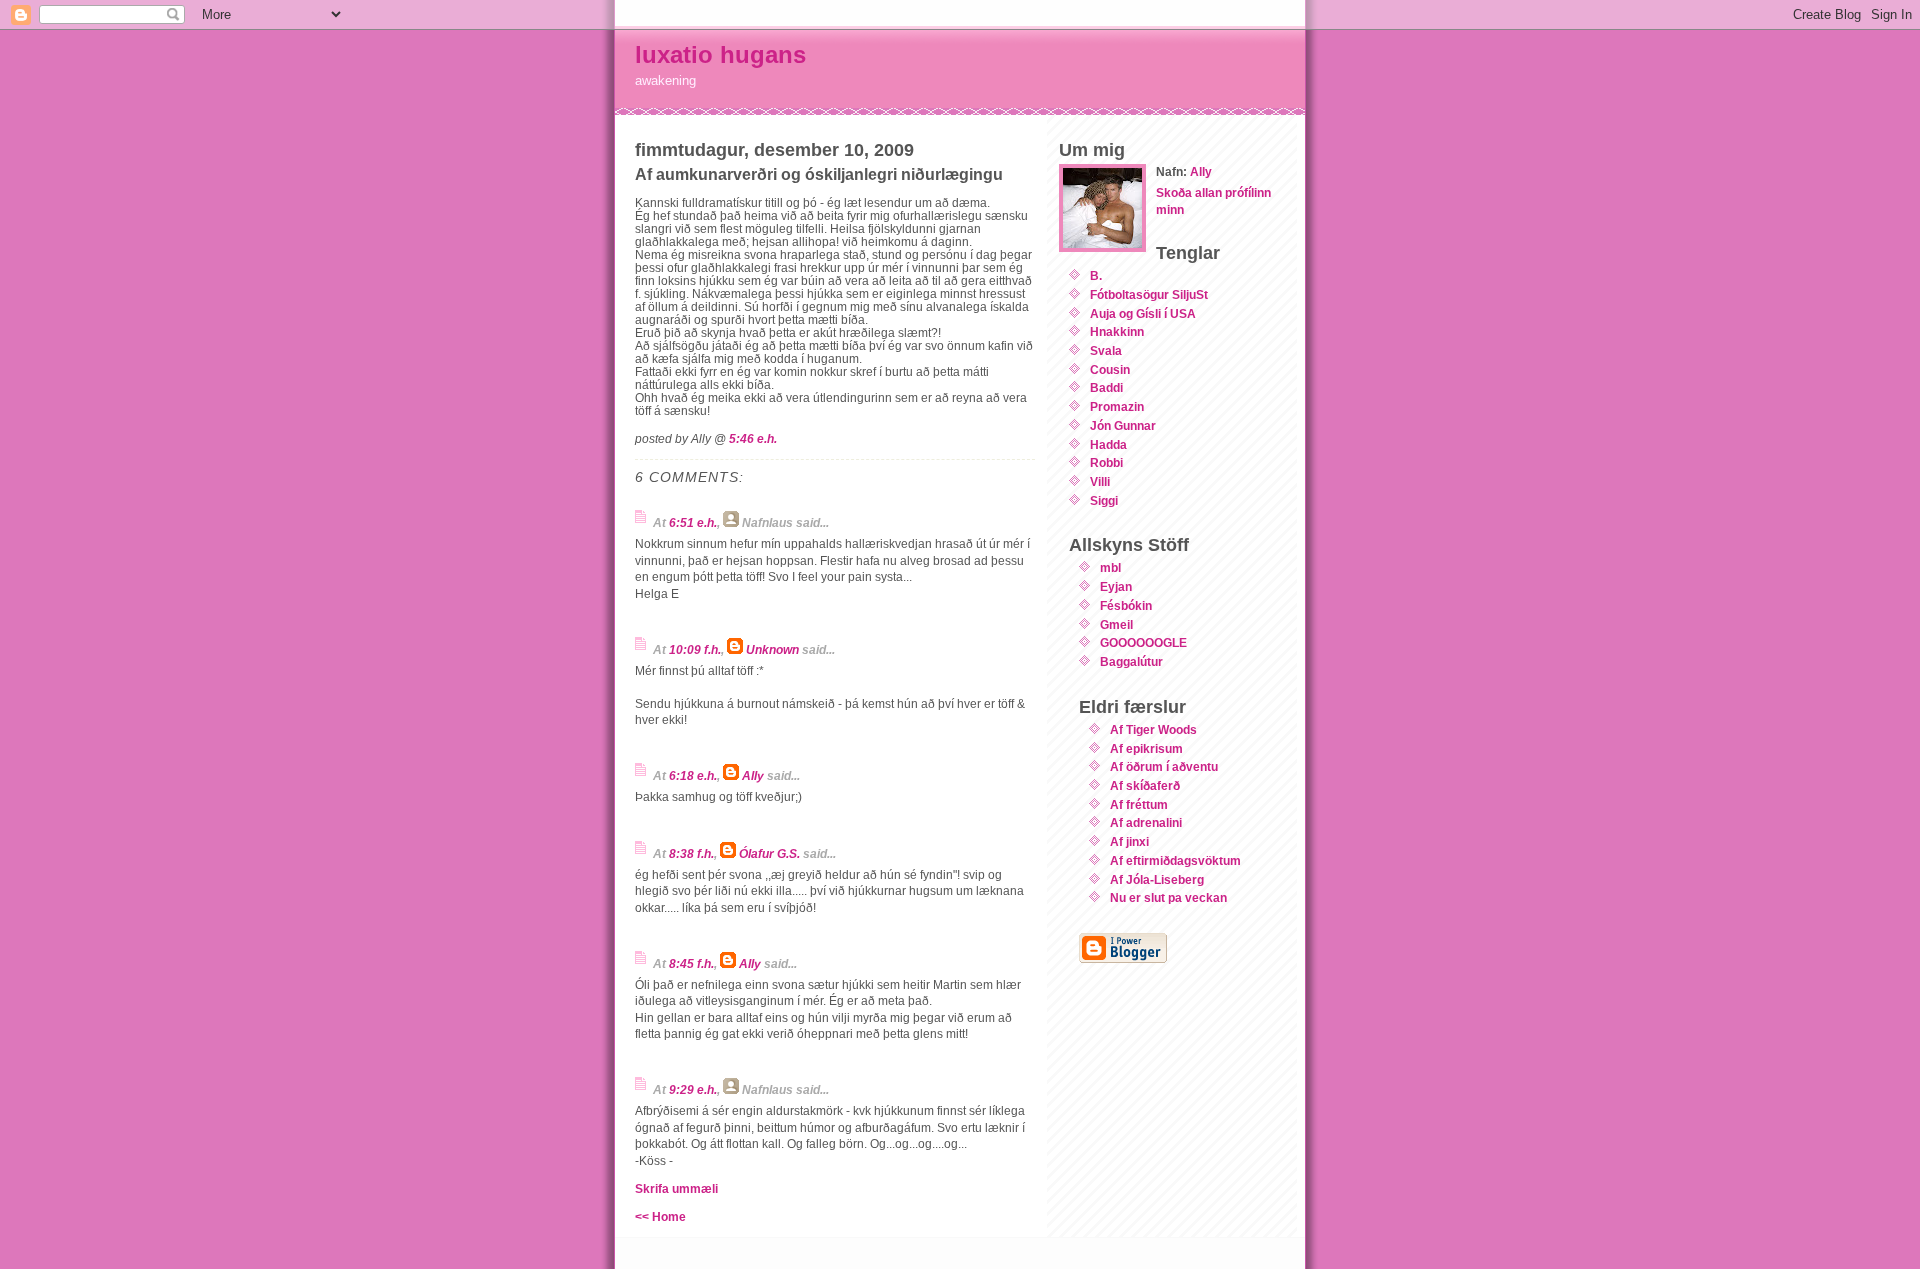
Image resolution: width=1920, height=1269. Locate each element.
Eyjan (1116, 586)
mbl (1110, 567)
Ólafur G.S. (769, 853)
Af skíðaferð (1145, 785)
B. (1096, 275)
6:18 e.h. (693, 775)
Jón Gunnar (1123, 425)
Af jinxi (1129, 841)
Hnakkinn (1117, 331)
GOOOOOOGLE (1143, 642)
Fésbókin (1126, 605)
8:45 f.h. (691, 963)
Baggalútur (1131, 661)
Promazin (1117, 406)
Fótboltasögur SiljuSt (1149, 294)
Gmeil (1116, 624)
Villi (1100, 481)
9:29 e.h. (693, 1089)
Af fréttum (1139, 804)
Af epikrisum (1146, 748)
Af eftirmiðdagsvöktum (1175, 860)
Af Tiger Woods (1153, 729)
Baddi (1106, 387)
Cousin (1110, 369)
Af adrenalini (1146, 822)
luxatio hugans (720, 54)
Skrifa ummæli (676, 1188)
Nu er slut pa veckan (1168, 897)
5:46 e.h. (753, 438)
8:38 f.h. (691, 853)
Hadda (1108, 444)
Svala (1106, 350)
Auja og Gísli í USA (1143, 313)
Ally (753, 775)
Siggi (1104, 500)
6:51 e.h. (693, 522)
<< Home (660, 1216)
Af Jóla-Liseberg (1157, 879)
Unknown (772, 649)
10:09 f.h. (695, 649)
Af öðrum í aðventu (1164, 766)
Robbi (1106, 462)
